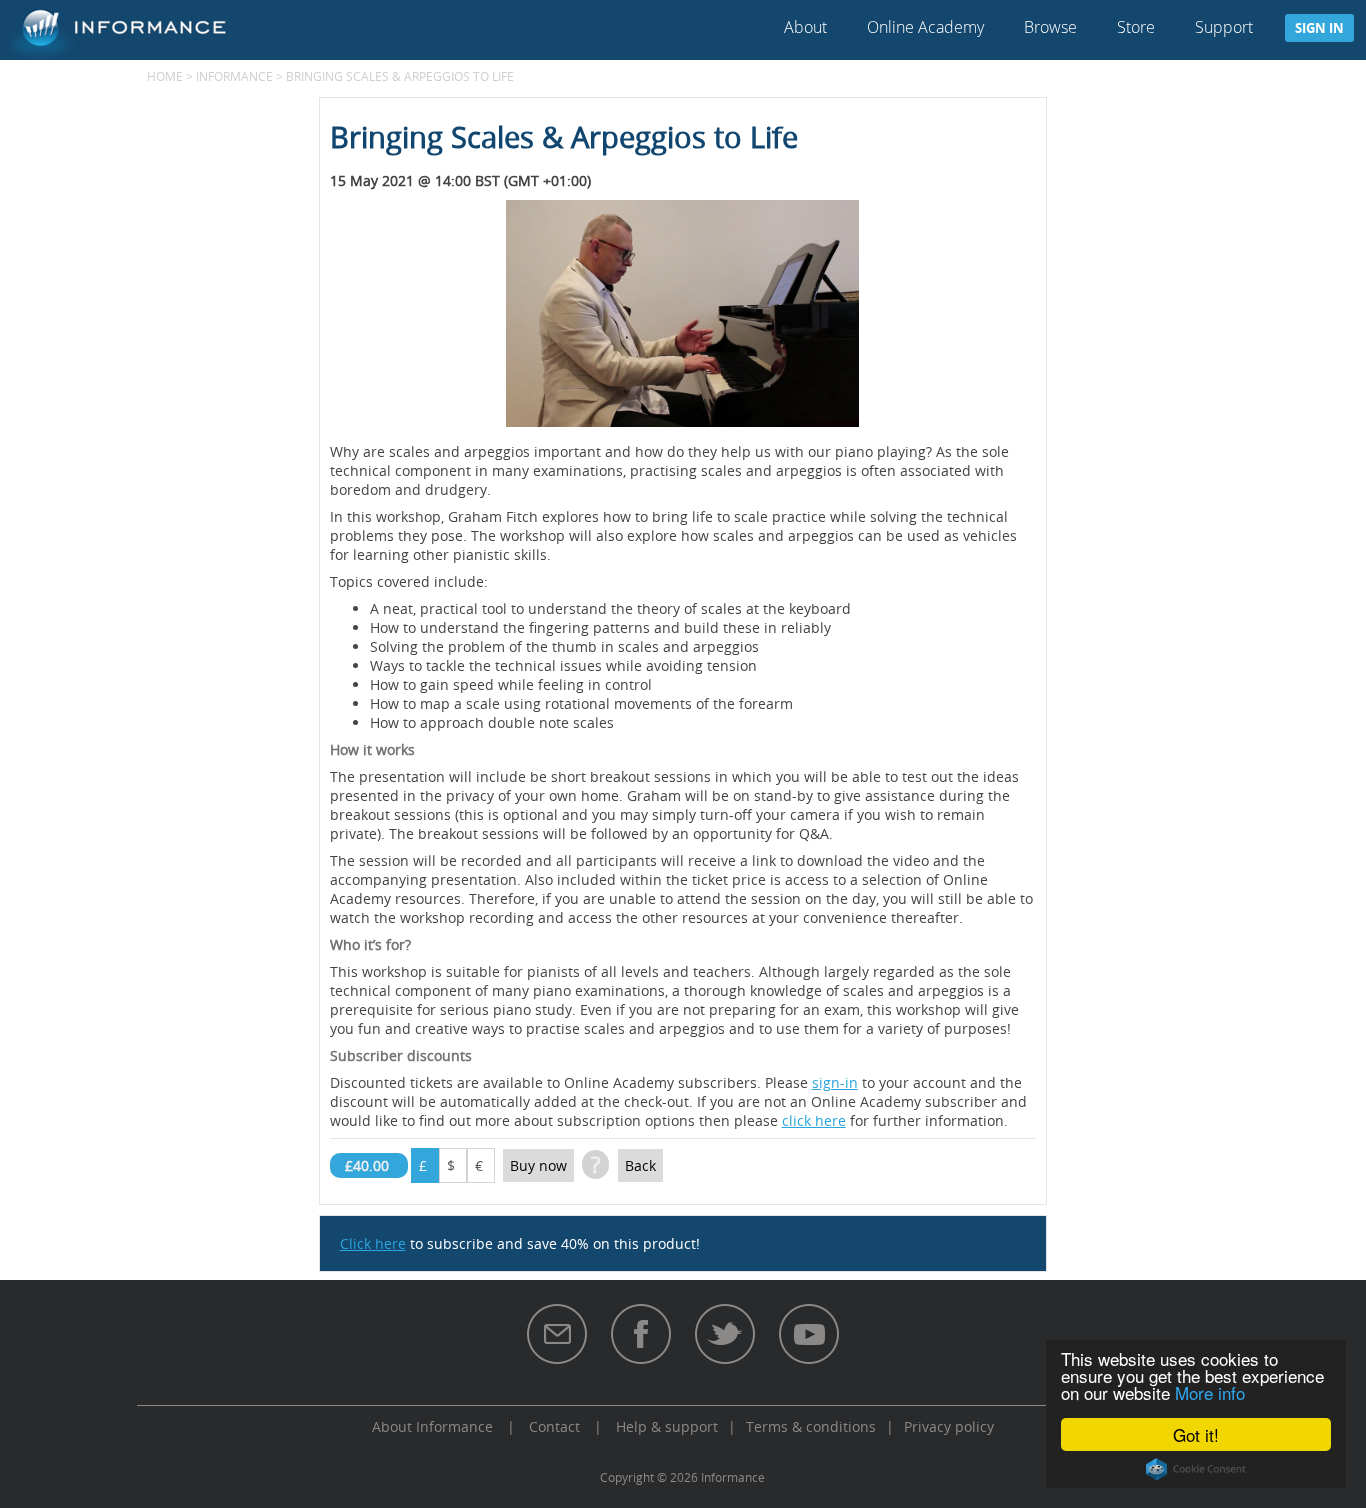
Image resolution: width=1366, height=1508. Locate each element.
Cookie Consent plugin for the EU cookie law (1196, 1469)
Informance (234, 76)
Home (165, 76)
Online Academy (925, 27)
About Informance (432, 1426)
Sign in (1319, 28)
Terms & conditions (811, 1426)
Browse (1050, 27)
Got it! (1196, 1434)
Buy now (538, 1165)
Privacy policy (949, 1426)
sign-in (835, 1082)
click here (814, 1120)
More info (1210, 1392)
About (805, 27)
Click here (373, 1243)
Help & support (667, 1426)
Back (640, 1165)
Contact (554, 1426)
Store (1136, 27)
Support (1224, 27)
